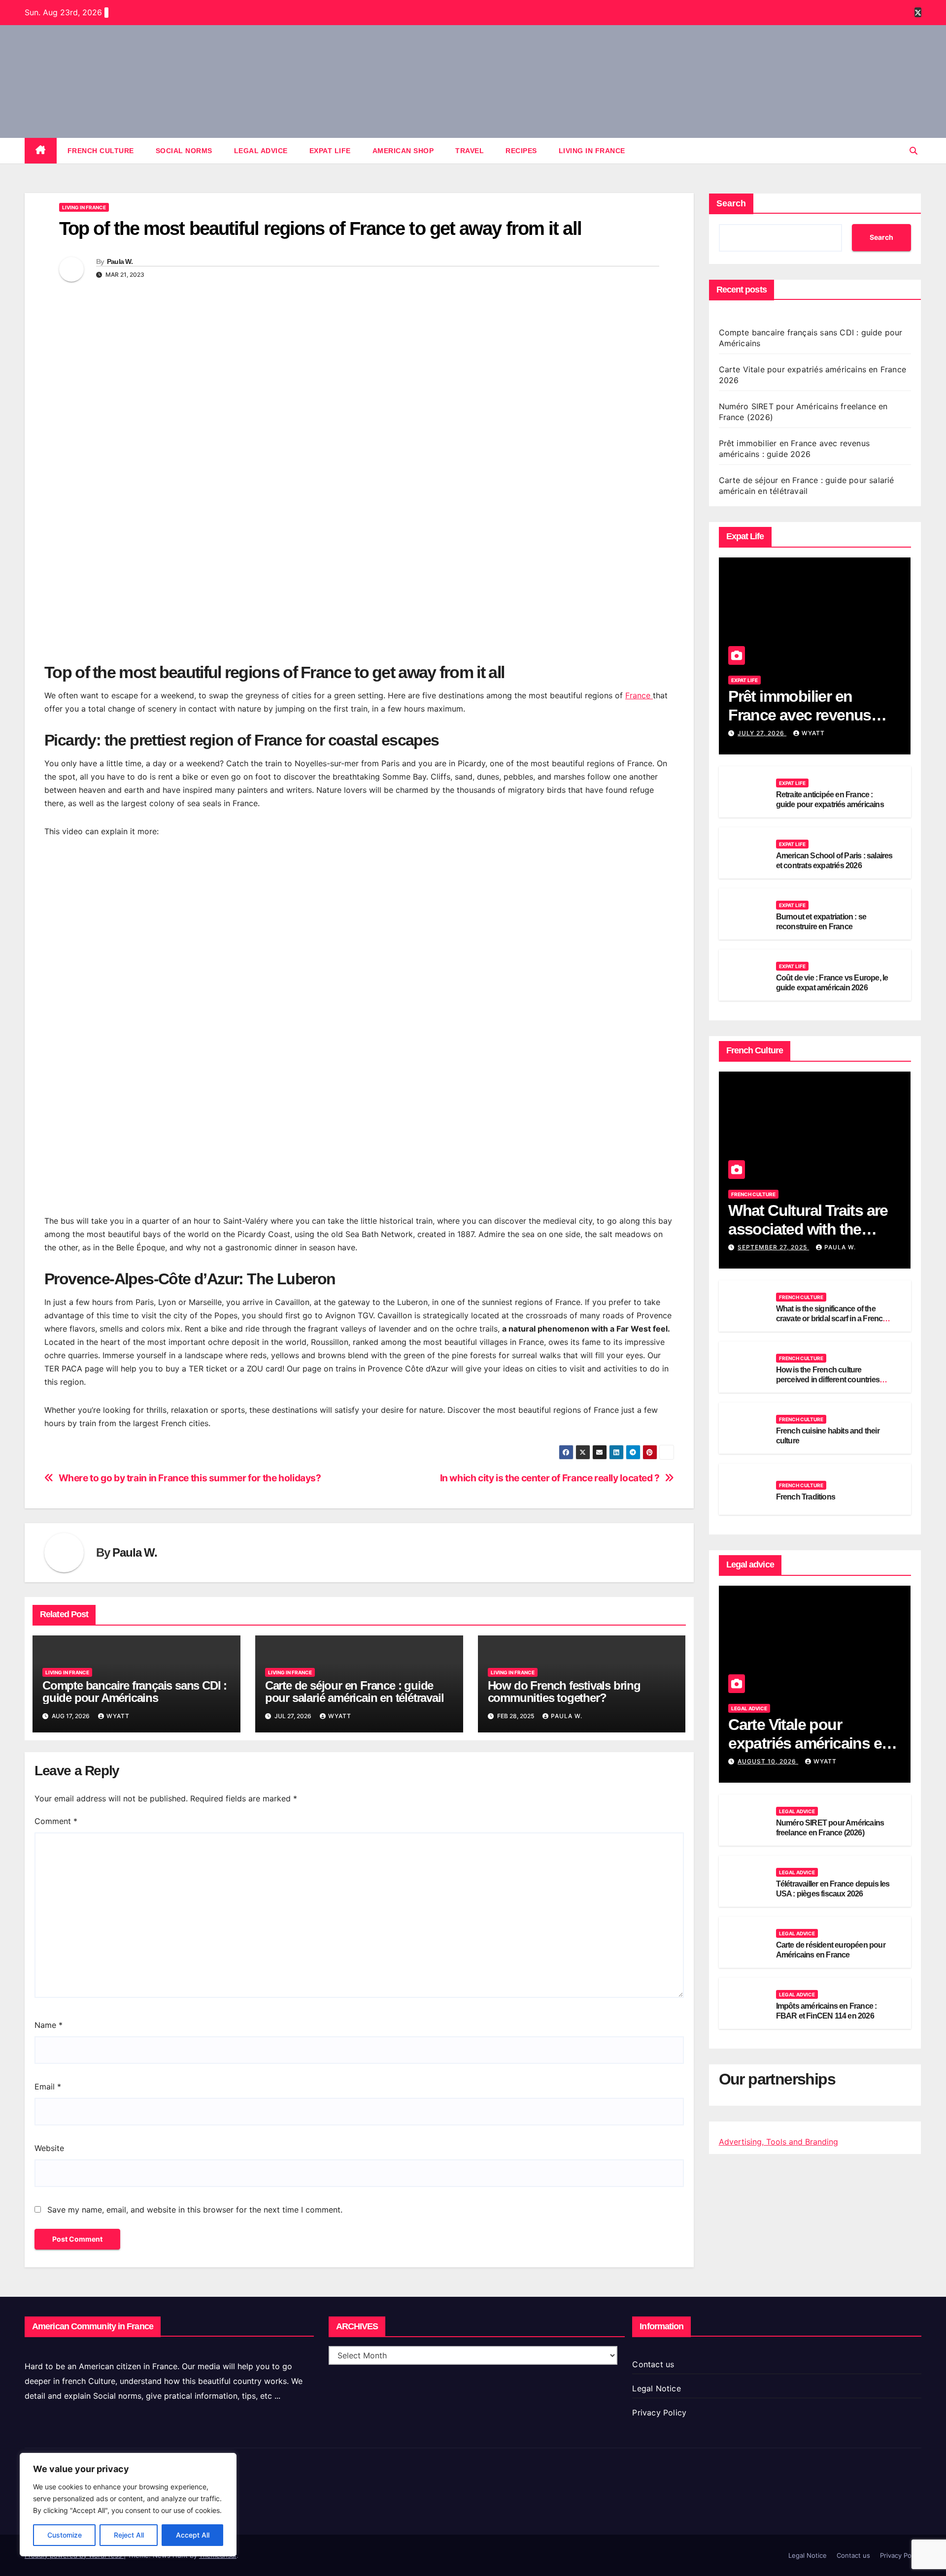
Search (731, 203)
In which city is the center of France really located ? (550, 1478)
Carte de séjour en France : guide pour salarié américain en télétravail (355, 1692)
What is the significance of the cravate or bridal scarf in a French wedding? (832, 1319)
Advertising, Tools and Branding (778, 2142)
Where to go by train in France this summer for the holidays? (190, 1478)
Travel (470, 151)
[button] (913, 151)
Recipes (521, 151)
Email (48, 2087)
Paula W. (120, 261)
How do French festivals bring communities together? (564, 1692)
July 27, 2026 (762, 733)
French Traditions (806, 1497)
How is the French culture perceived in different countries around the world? (828, 1380)
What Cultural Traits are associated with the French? (808, 1229)
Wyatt (118, 1716)
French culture (101, 151)
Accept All (193, 2535)
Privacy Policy (659, 2413)
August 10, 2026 (768, 1761)
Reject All (129, 2535)
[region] (128, 2505)
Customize (65, 2535)
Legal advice (261, 151)
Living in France (592, 151)
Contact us (653, 2364)
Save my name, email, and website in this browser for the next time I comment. (195, 2210)
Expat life (330, 151)
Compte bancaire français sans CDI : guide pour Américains (135, 1692)
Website (49, 2148)
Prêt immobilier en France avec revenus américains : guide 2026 (809, 715)
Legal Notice (656, 2388)
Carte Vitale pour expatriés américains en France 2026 (809, 1744)
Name (49, 2025)
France (639, 695)
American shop (403, 151)
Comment (56, 1821)
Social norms (184, 151)
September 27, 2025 (773, 1247)
